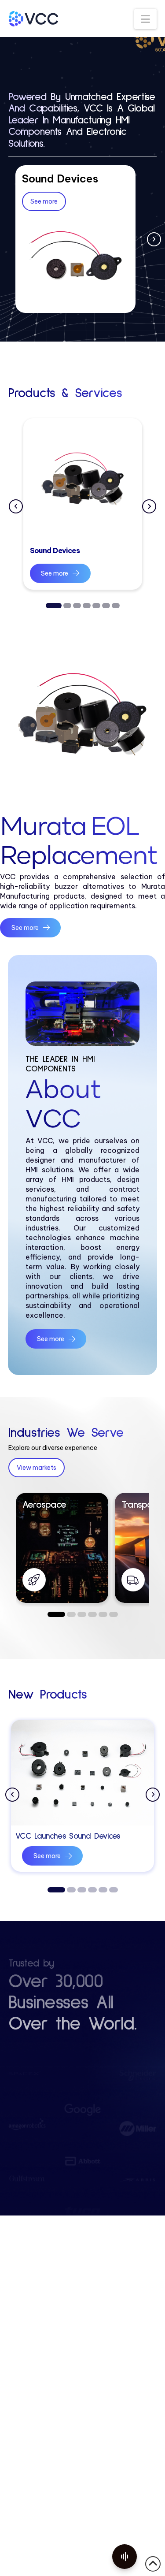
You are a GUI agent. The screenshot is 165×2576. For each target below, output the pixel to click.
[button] (145, 19)
